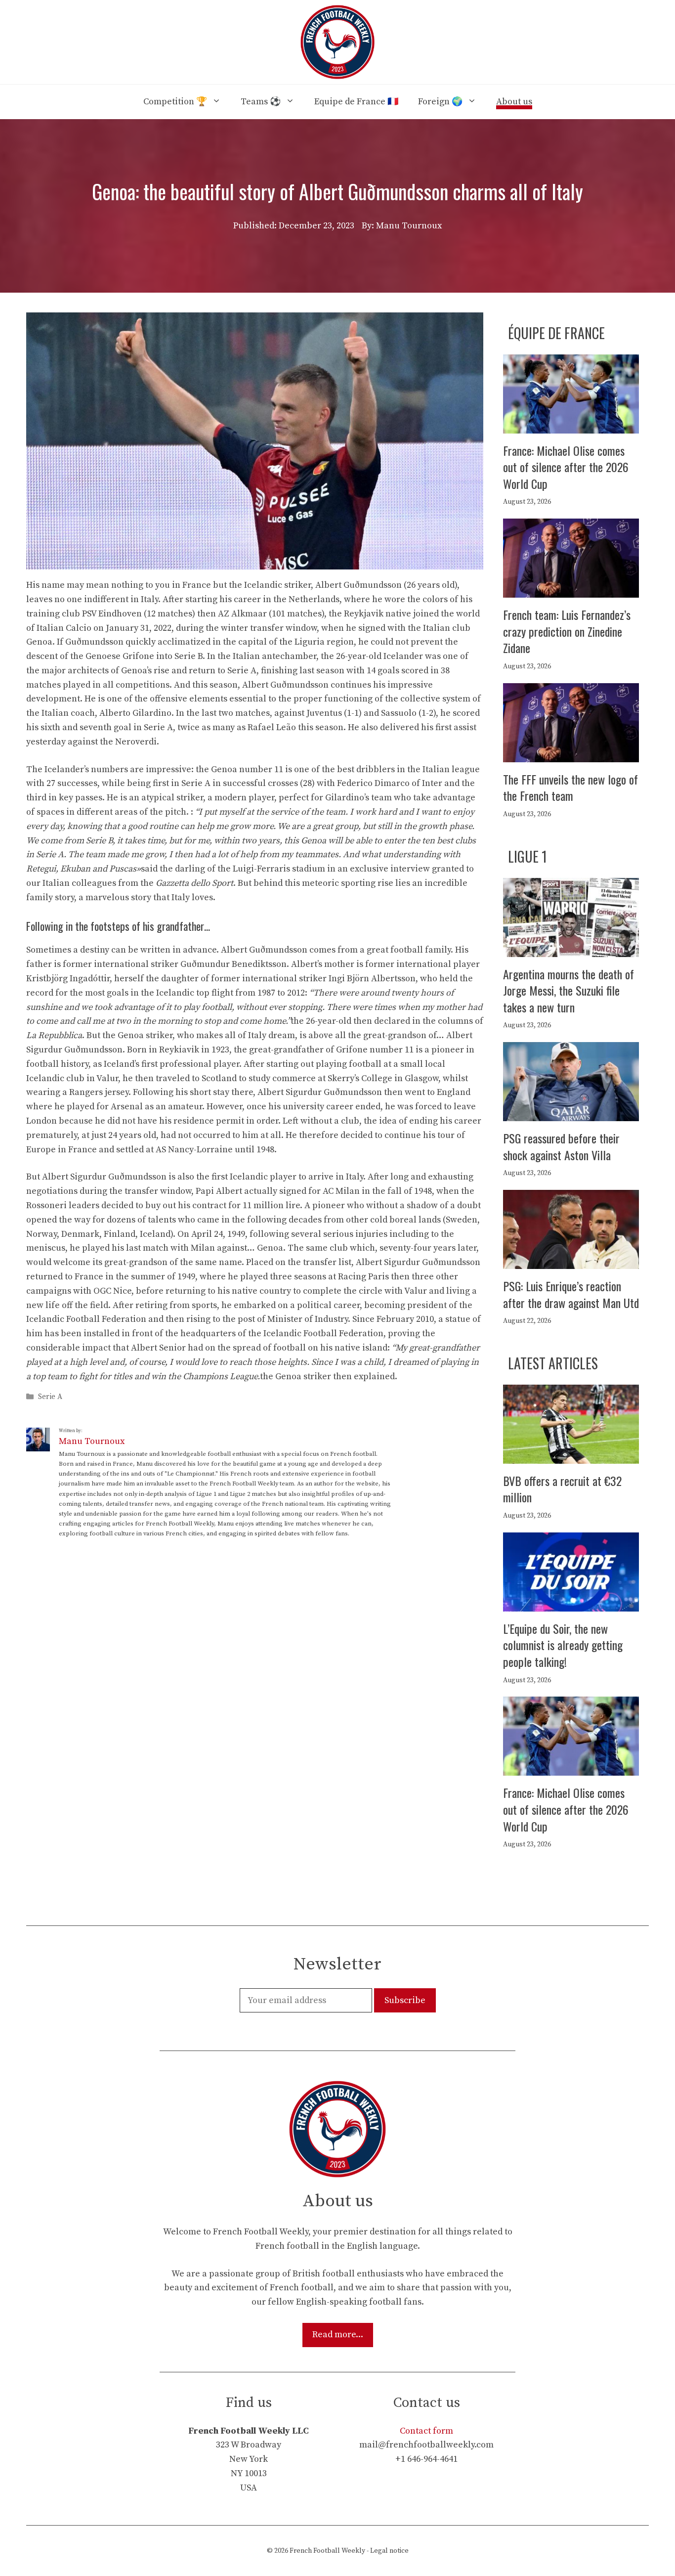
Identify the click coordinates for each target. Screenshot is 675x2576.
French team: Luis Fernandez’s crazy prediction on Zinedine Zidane (567, 631)
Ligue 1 (527, 856)
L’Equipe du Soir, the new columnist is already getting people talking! (563, 1645)
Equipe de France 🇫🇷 (356, 102)
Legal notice (389, 2551)
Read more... (338, 2335)
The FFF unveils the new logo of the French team (570, 787)
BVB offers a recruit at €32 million (562, 1489)
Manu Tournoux (92, 1441)
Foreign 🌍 (440, 102)
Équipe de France (556, 333)
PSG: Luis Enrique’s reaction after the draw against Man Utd (571, 1294)
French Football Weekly (327, 2551)
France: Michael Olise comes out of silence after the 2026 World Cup (566, 467)
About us (514, 102)
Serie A (50, 1397)
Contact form (426, 2431)
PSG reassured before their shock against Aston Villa (561, 1146)
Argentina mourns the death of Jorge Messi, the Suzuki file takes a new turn (569, 990)
